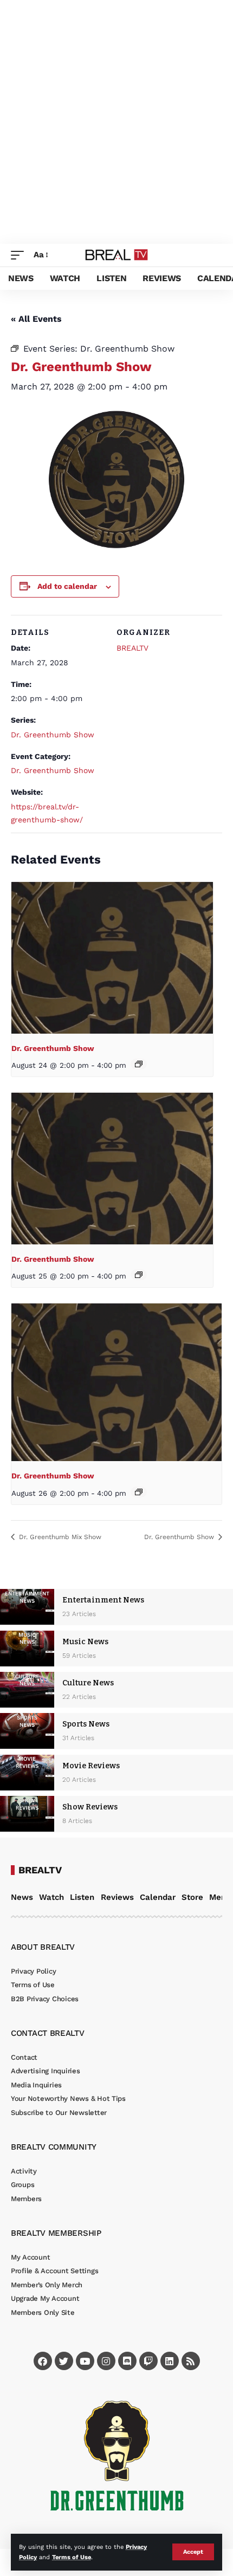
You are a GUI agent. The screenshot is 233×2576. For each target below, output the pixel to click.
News (22, 1897)
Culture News (88, 1683)
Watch (51, 1897)
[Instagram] (106, 2361)
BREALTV (132, 648)
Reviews (117, 1897)
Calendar (158, 1897)
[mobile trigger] (20, 255)
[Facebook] (43, 2361)
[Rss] (191, 2361)
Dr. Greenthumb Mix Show (59, 1537)
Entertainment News (103, 1600)
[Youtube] (85, 2361)
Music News (85, 1642)
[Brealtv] (117, 255)
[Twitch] (148, 2361)
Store (192, 1897)
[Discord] (127, 2361)
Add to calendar (67, 586)
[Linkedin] (170, 2361)
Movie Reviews (91, 1766)
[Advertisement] (116, 122)
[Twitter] (64, 2361)
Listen (82, 1897)
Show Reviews (90, 1807)
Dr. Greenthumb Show (53, 735)
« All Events (36, 319)
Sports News (86, 1724)
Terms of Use (72, 2557)
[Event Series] (139, 1064)
